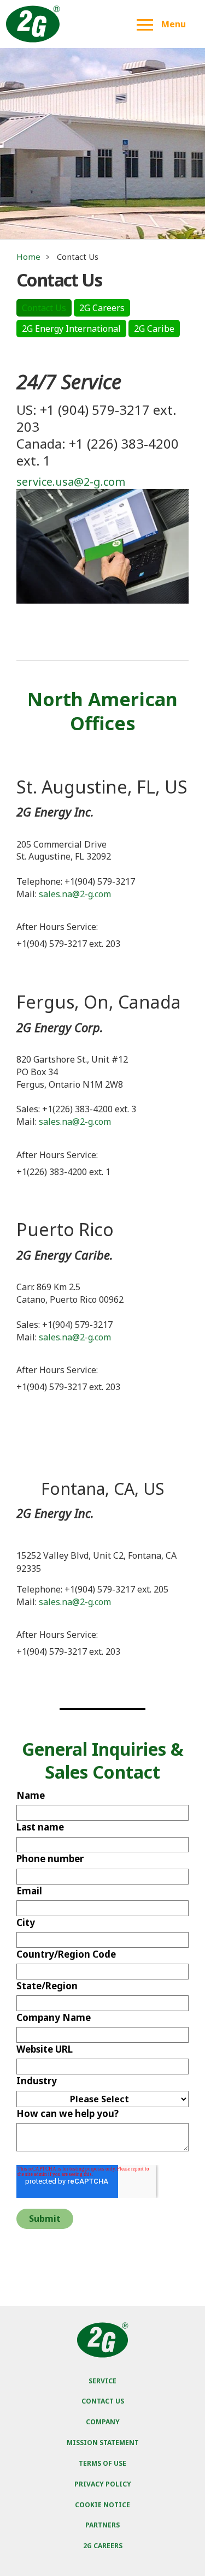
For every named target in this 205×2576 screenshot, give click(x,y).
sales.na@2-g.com (75, 894)
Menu (174, 24)
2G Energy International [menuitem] (71, 329)
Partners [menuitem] (102, 2525)
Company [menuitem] (103, 2422)
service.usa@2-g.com (71, 482)
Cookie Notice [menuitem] (102, 2505)
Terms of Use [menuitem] (102, 2463)
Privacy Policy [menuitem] (103, 2484)
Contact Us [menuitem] (44, 308)
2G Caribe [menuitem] (154, 329)
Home (28, 257)
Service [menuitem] (102, 2381)
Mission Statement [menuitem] (103, 2443)
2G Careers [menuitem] (102, 308)
